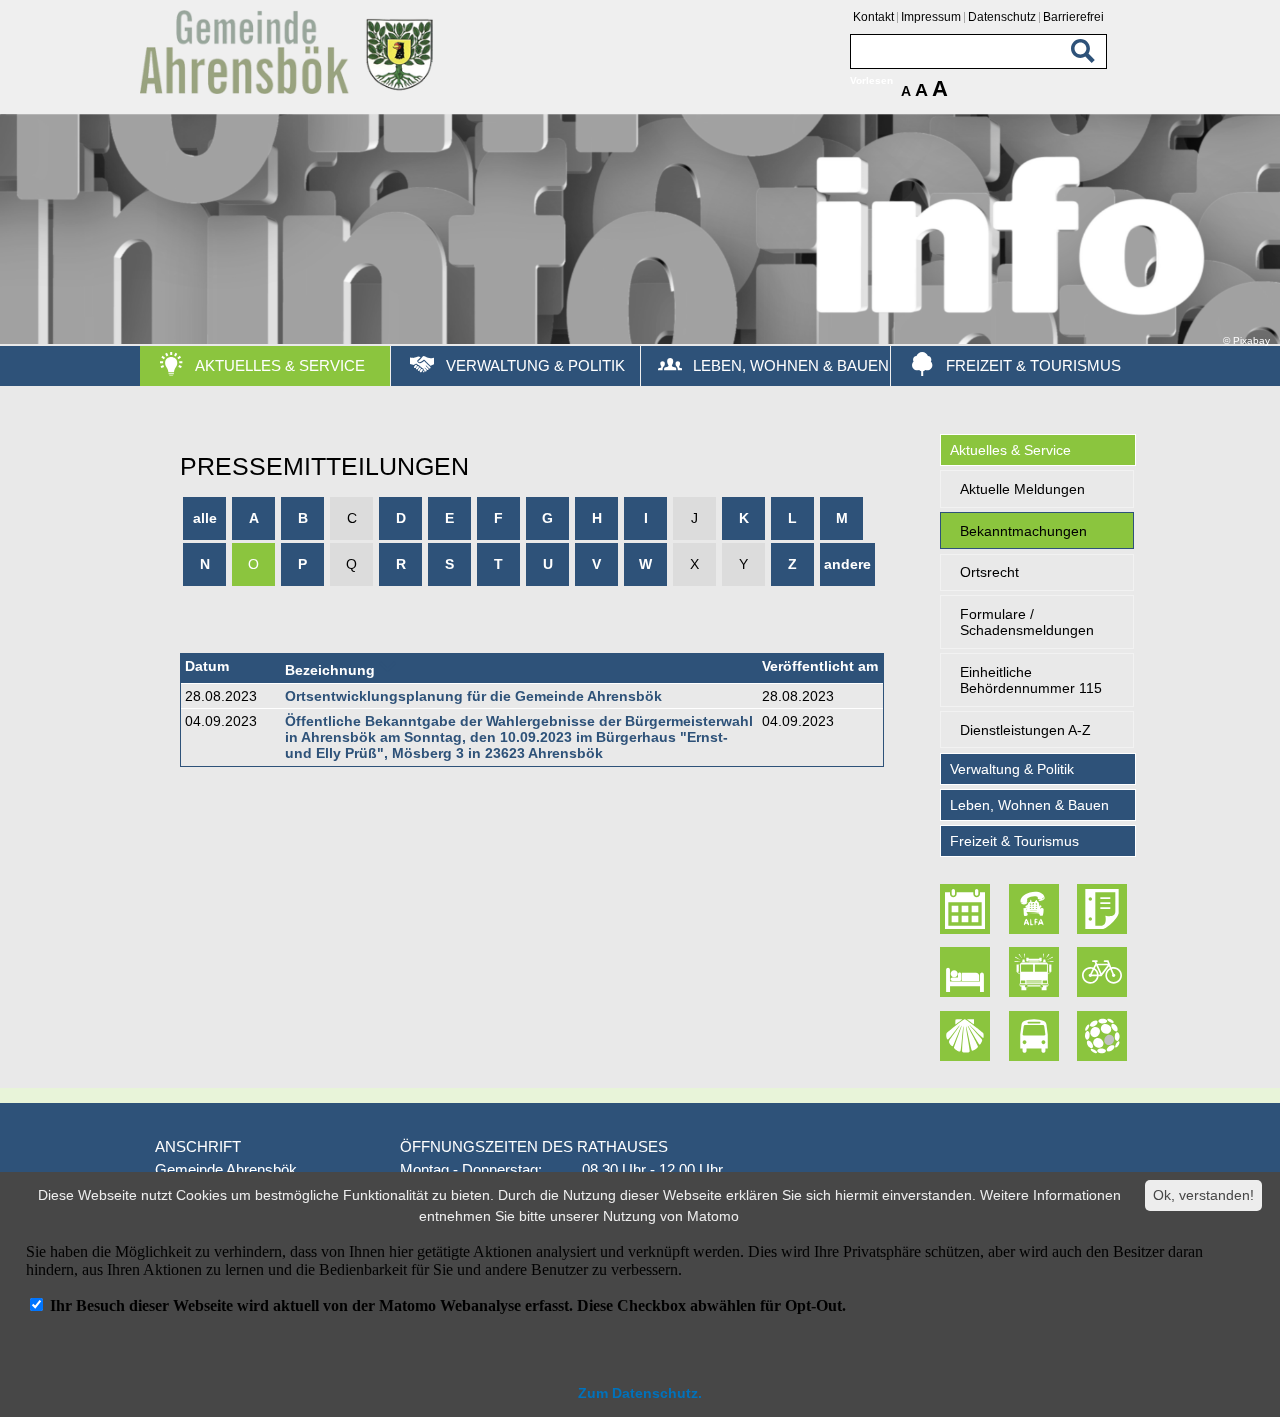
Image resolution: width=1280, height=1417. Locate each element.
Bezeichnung (330, 670)
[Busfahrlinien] (1036, 1036)
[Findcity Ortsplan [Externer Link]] (1104, 1036)
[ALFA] (1036, 909)
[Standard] (290, 90)
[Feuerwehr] (1036, 973)
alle (205, 518)
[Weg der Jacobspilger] (968, 1036)
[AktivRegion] (1104, 973)
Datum (207, 666)
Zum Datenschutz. (640, 1393)
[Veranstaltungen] (968, 909)
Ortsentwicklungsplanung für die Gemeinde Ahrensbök (473, 696)
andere (847, 564)
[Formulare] (1104, 909)
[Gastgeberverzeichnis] (968, 973)
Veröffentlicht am (820, 666)
